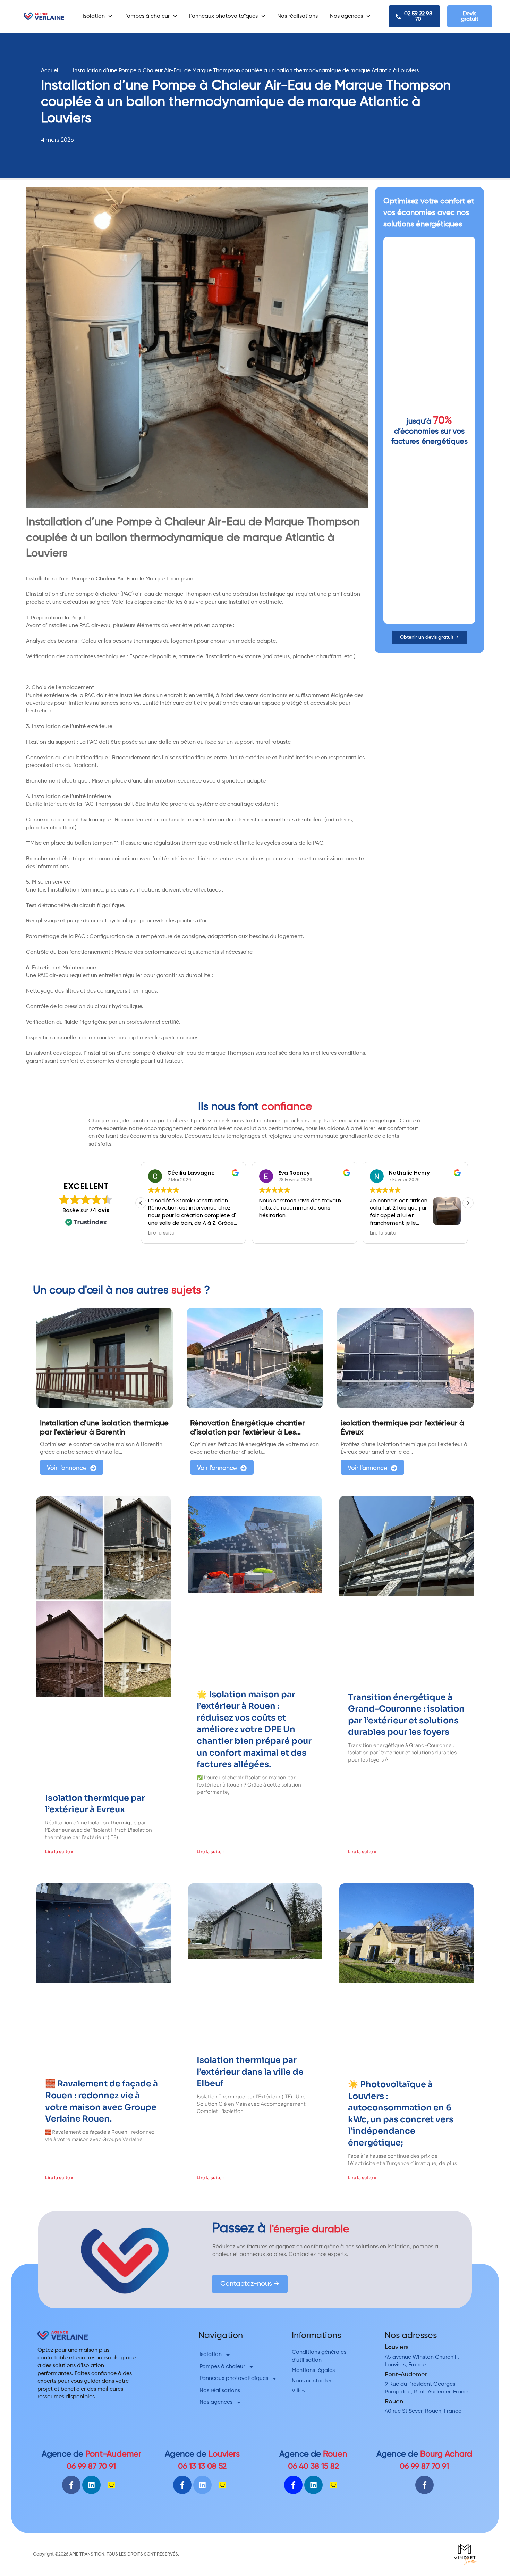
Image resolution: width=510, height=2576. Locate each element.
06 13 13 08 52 (202, 2466)
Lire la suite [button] (161, 1233)
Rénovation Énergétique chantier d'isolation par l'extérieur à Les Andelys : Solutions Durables (247, 1433)
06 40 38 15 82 (313, 2466)
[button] (468, 1203)
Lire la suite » (59, 1852)
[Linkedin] (91, 2485)
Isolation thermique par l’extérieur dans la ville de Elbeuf (250, 2072)
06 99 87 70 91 (91, 2466)
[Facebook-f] (71, 2485)
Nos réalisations (297, 16)
